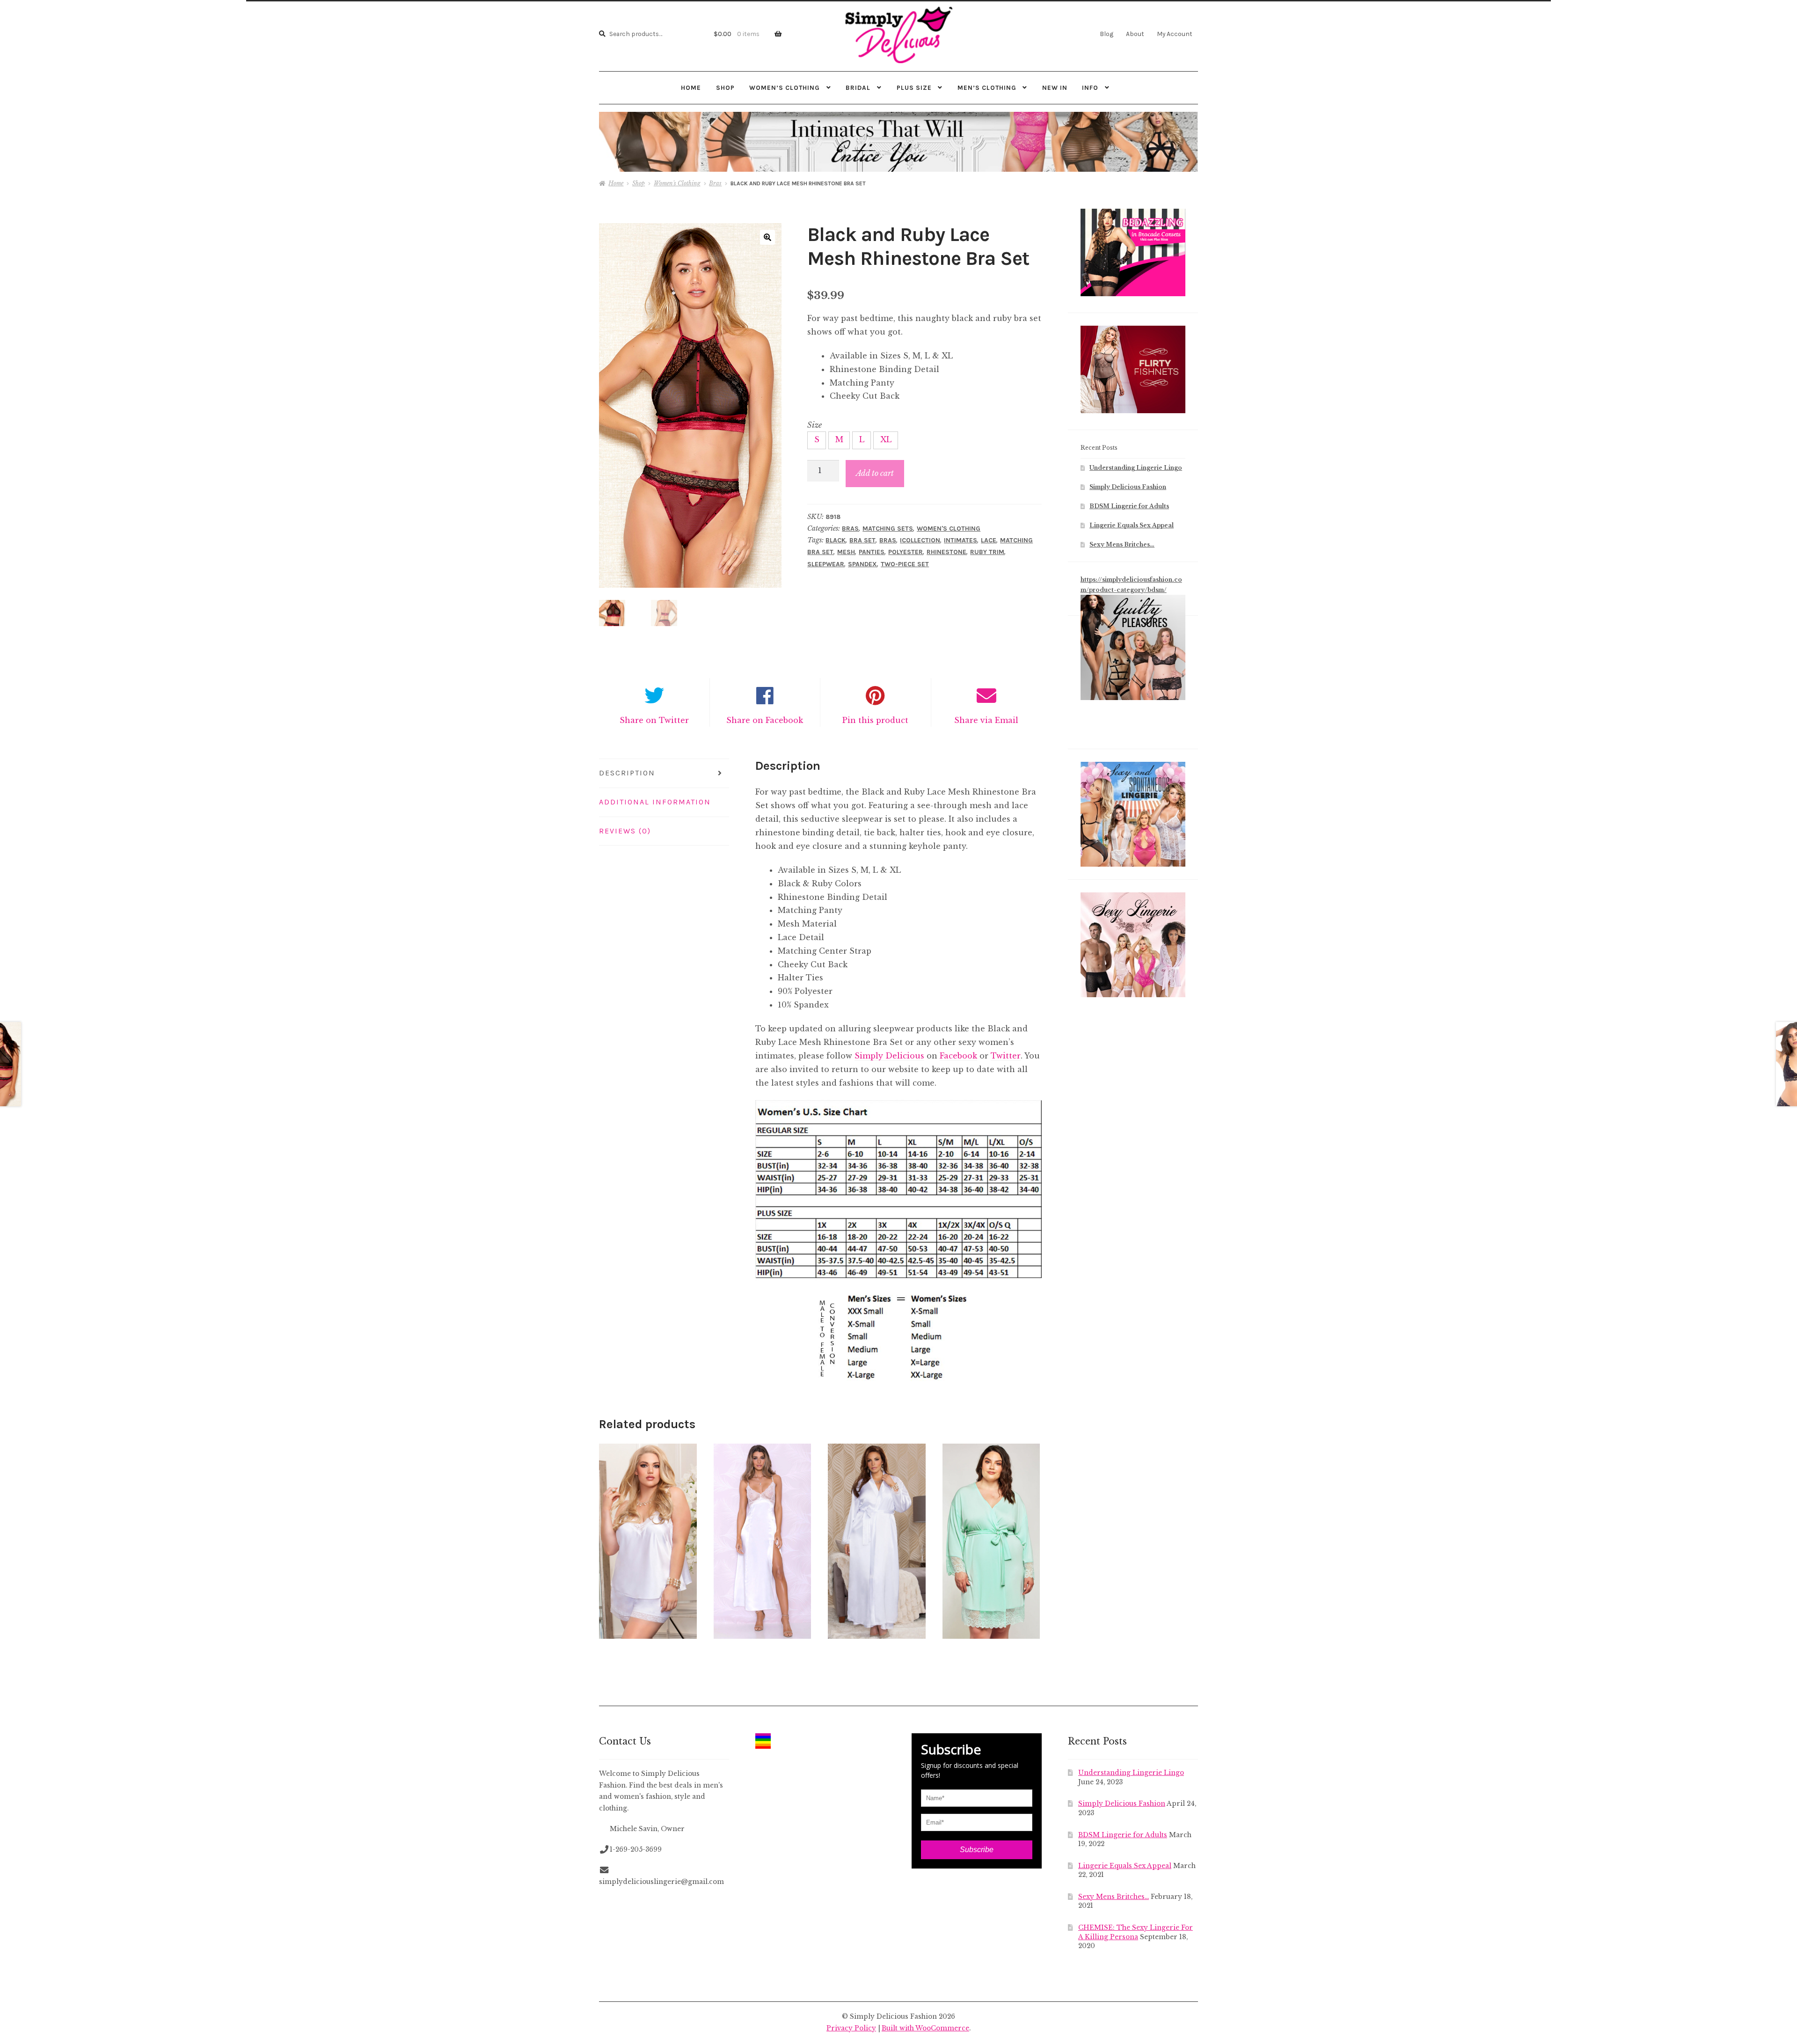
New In (1055, 88)
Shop (725, 88)
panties (872, 552)
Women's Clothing (677, 183)
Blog (1107, 34)
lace (989, 540)
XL (886, 439)
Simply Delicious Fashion (1128, 487)
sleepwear (826, 564)
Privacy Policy (851, 2028)
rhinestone (946, 552)
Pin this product (875, 720)
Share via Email (986, 720)
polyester (906, 552)
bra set (862, 540)
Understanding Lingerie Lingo (1136, 468)
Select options (648, 1541)
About (1135, 34)
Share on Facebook (765, 720)
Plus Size (914, 88)
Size (814, 425)
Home (691, 88)
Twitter (1006, 1056)
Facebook (958, 1056)
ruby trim (987, 552)
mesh (846, 552)
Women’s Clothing (785, 88)
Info (1090, 88)
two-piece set (905, 564)
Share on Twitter (654, 720)
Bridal (858, 88)
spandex (862, 564)
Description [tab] (627, 773)
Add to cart (875, 473)
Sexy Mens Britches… (1122, 544)
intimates (961, 540)
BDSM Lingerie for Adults (1129, 506)
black (836, 540)
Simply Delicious (889, 1056)
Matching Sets (888, 529)
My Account (1175, 34)
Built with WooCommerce (925, 2028)
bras (888, 540)
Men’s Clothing (987, 88)
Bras (715, 183)
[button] (767, 237)
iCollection (920, 540)
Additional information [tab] (655, 802)
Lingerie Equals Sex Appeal (1132, 525)
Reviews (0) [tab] (625, 831)
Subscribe (977, 1850)
